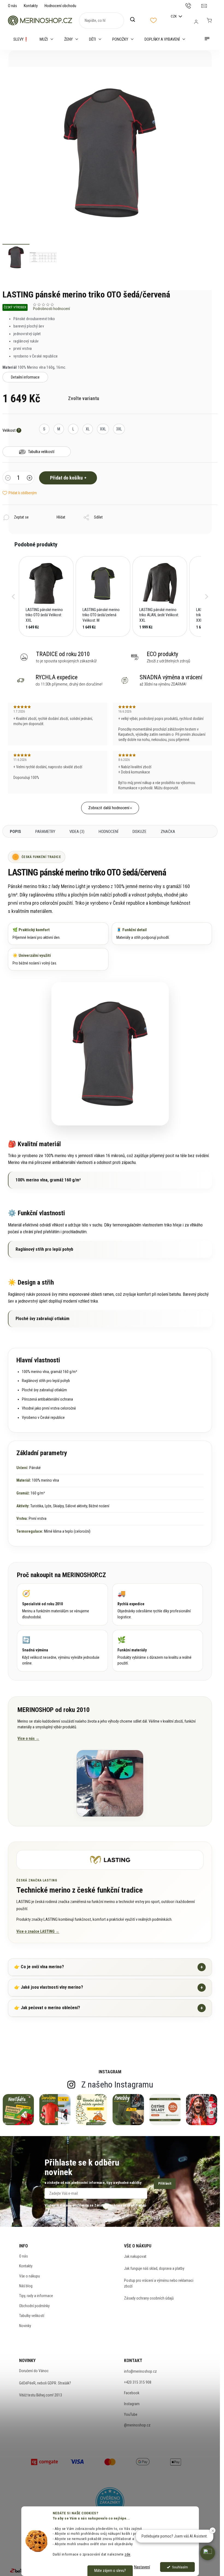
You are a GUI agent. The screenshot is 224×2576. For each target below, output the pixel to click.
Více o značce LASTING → (38, 1931)
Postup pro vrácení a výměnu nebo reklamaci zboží (159, 2283)
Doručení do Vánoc (34, 2371)
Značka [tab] (168, 832)
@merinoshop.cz (137, 2425)
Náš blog (26, 2286)
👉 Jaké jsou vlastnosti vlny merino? (109, 1987)
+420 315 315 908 (138, 2382)
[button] (13, 597)
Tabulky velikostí (32, 2316)
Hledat (135, 20)
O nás (12, 6)
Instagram (132, 2404)
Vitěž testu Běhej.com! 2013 (41, 2395)
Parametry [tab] (45, 832)
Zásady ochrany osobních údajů (149, 2298)
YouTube (131, 2414)
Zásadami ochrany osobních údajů (120, 2205)
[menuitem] (21, 39)
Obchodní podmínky (34, 2306)
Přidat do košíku (66, 478)
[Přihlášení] (196, 22)
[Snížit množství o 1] (8, 478)
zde (128, 2554)
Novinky (25, 2326)
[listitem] (46, 597)
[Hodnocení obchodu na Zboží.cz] (20, 2571)
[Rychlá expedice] (158, 1604)
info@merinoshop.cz (140, 2371)
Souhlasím (180, 2567)
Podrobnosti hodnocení (51, 309)
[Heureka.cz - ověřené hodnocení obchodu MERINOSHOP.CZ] (110, 2502)
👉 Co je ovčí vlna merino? (109, 1967)
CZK (174, 16)
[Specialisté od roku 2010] (62, 1604)
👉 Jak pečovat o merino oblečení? (109, 2008)
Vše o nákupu (30, 2276)
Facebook (132, 2393)
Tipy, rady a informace (36, 2296)
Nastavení (142, 2567)
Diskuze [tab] (139, 832)
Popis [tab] (15, 832)
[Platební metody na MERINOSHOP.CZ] (45, 2461)
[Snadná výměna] (62, 1651)
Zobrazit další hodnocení (109, 808)
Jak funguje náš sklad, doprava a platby (154, 2268)
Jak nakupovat (135, 2256)
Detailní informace (25, 377)
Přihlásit (165, 2183)
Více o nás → (28, 1738)
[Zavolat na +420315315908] (194, 5)
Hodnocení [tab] (108, 832)
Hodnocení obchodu (60, 6)
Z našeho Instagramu (117, 2084)
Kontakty (31, 6)
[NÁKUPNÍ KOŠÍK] (209, 20)
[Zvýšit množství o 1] (30, 478)
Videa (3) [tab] (77, 832)
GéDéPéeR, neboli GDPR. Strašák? (45, 2383)
